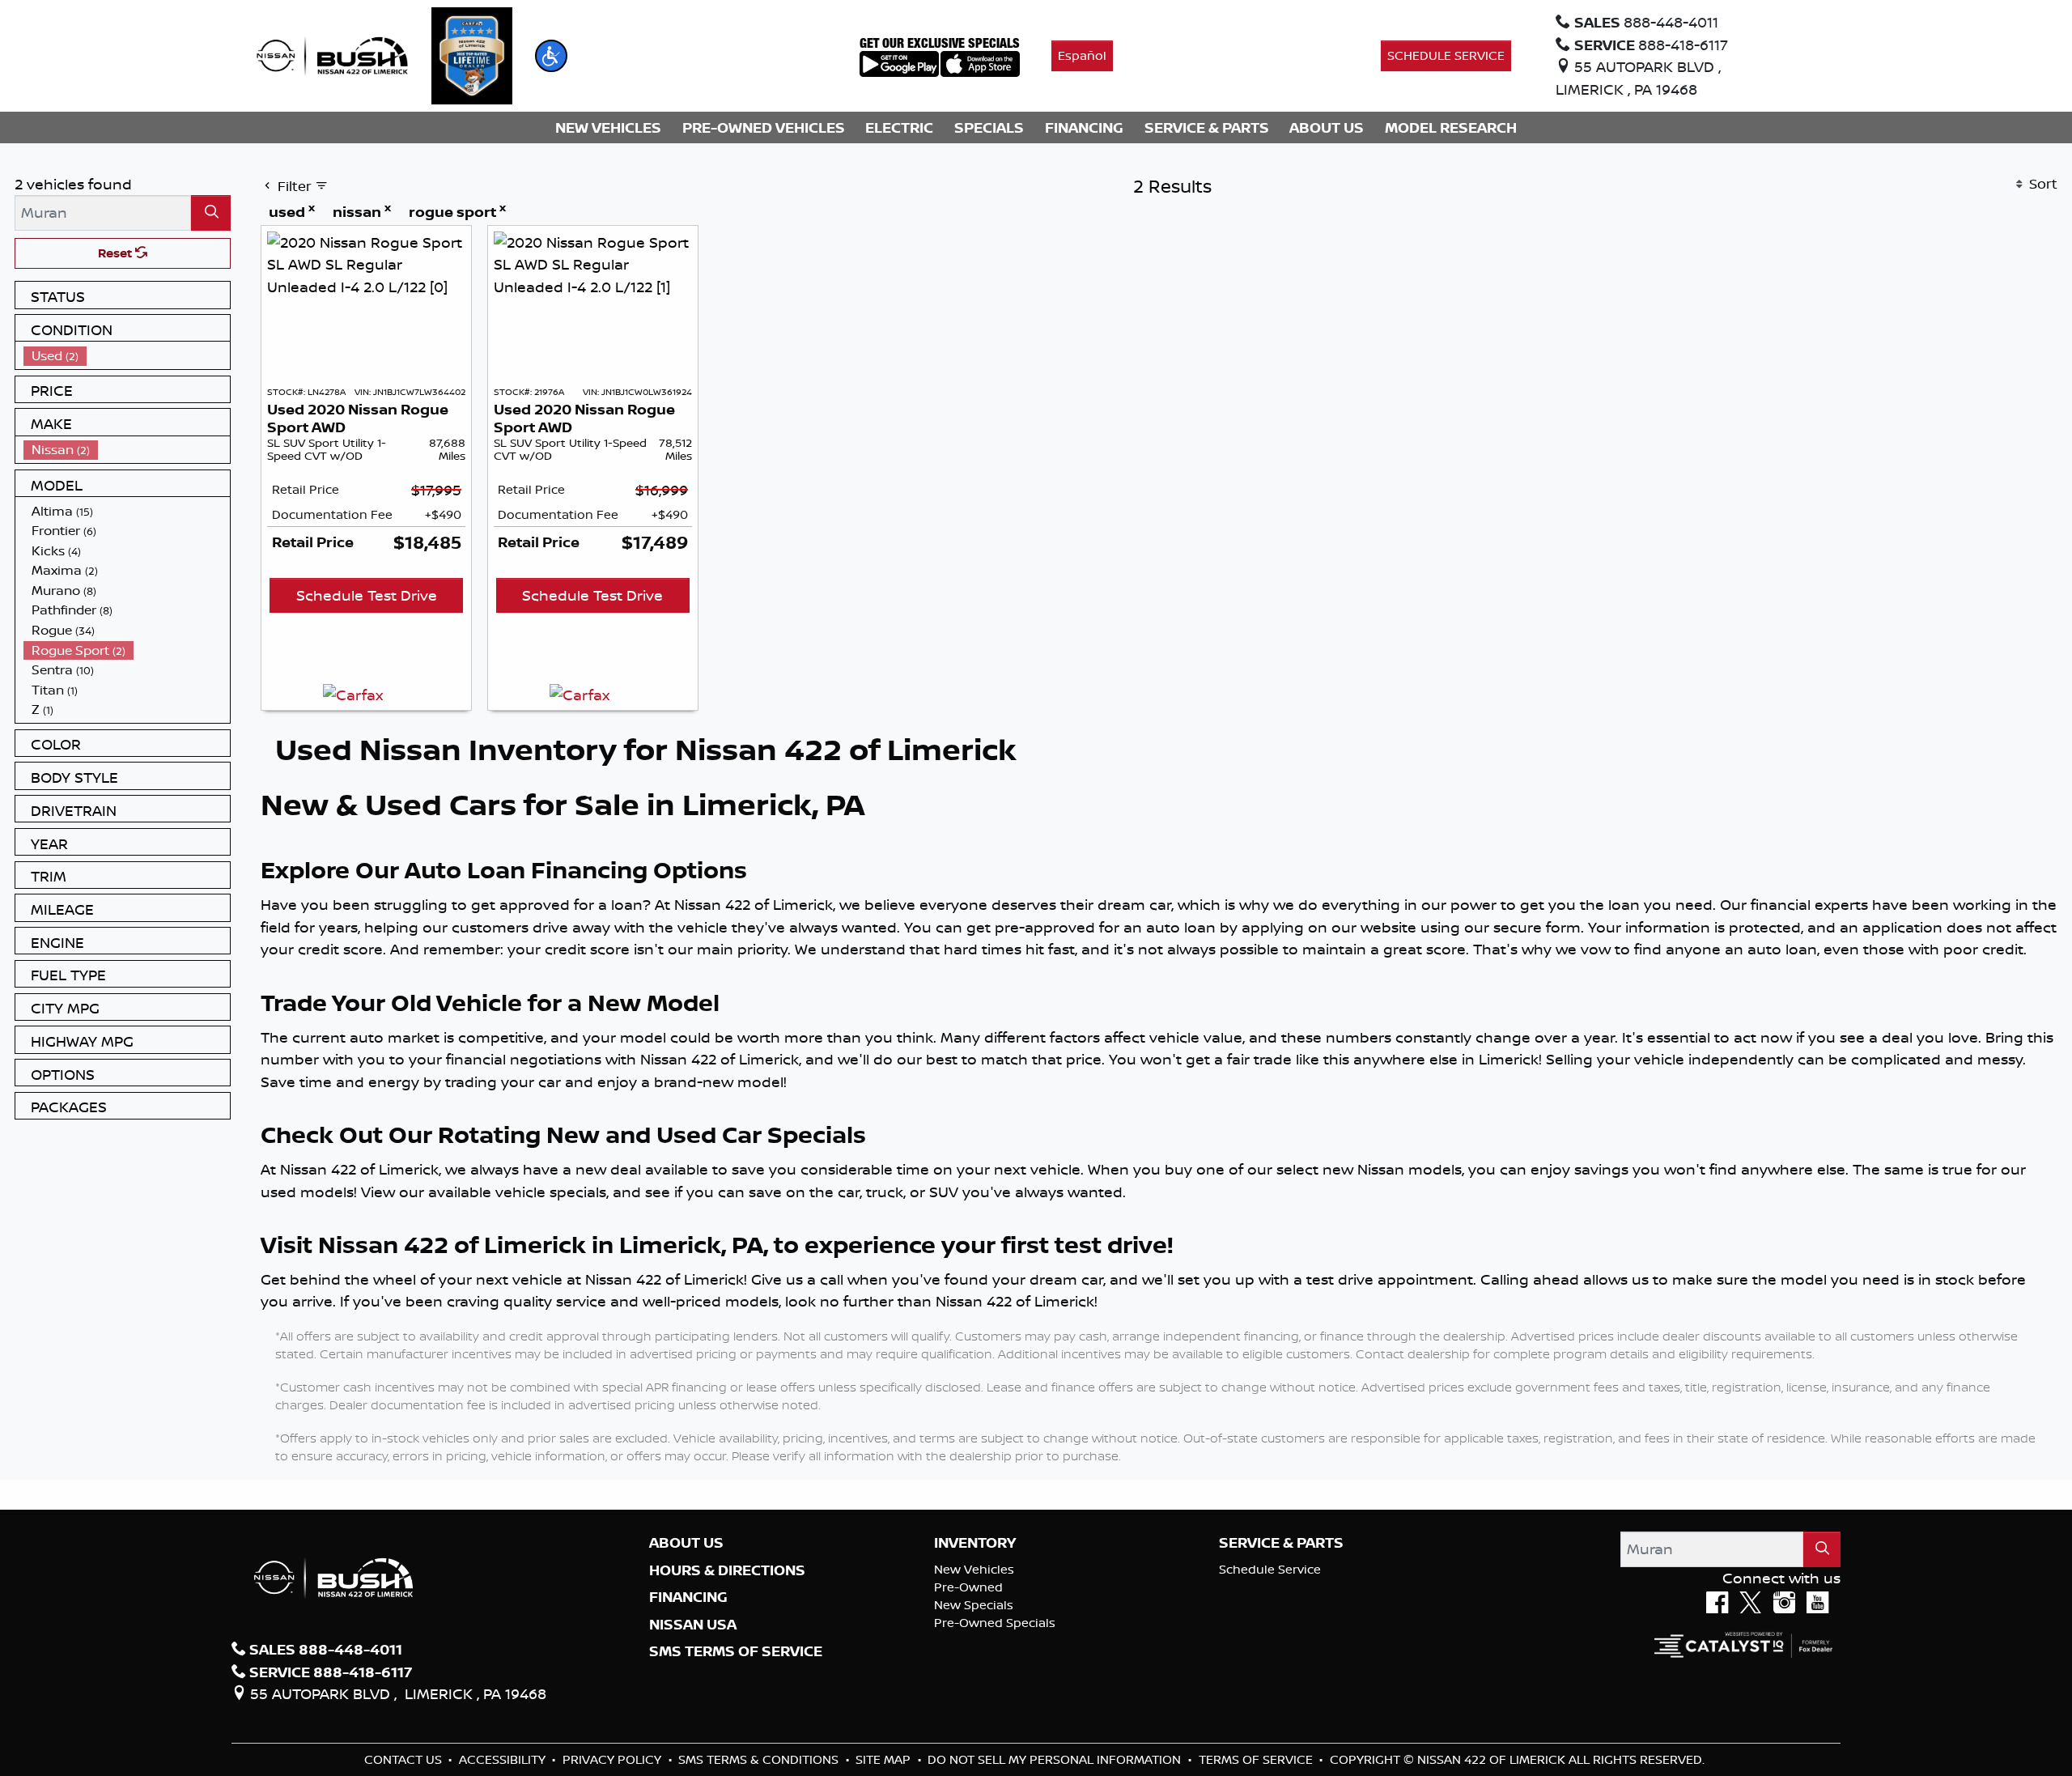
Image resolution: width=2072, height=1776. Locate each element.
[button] (551, 56)
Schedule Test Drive (367, 595)
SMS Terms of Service (736, 1651)
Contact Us (405, 1759)
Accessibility (504, 1759)
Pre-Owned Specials (995, 1623)
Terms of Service (1257, 1759)
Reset (117, 253)
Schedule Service (1270, 1569)
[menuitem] (127, 356)
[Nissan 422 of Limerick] (332, 54)
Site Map (885, 1759)
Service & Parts (1281, 1543)
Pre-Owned (968, 1587)
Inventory (975, 1543)
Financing (688, 1597)
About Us (686, 1543)
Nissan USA (693, 1625)
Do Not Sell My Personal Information (1056, 1759)
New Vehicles (974, 1569)
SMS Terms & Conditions (760, 1759)
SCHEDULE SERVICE (1446, 55)
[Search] (211, 212)
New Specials (974, 1605)
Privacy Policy (614, 1759)
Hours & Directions (727, 1570)
